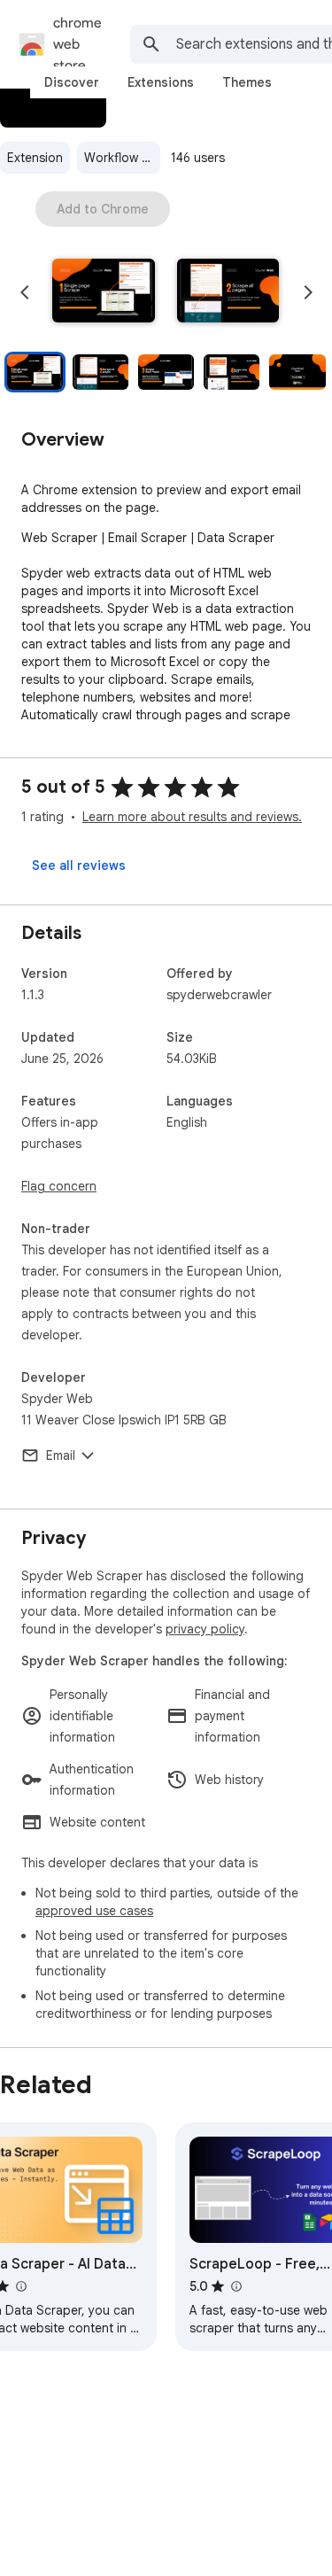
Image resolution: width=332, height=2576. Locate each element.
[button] (104, 292)
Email (61, 1455)
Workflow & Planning (122, 158)
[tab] (72, 82)
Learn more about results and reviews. (192, 817)
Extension (35, 158)
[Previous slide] (25, 292)
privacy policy (205, 1629)
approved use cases (94, 1911)
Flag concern (59, 1186)
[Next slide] (308, 292)
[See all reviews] (79, 865)
